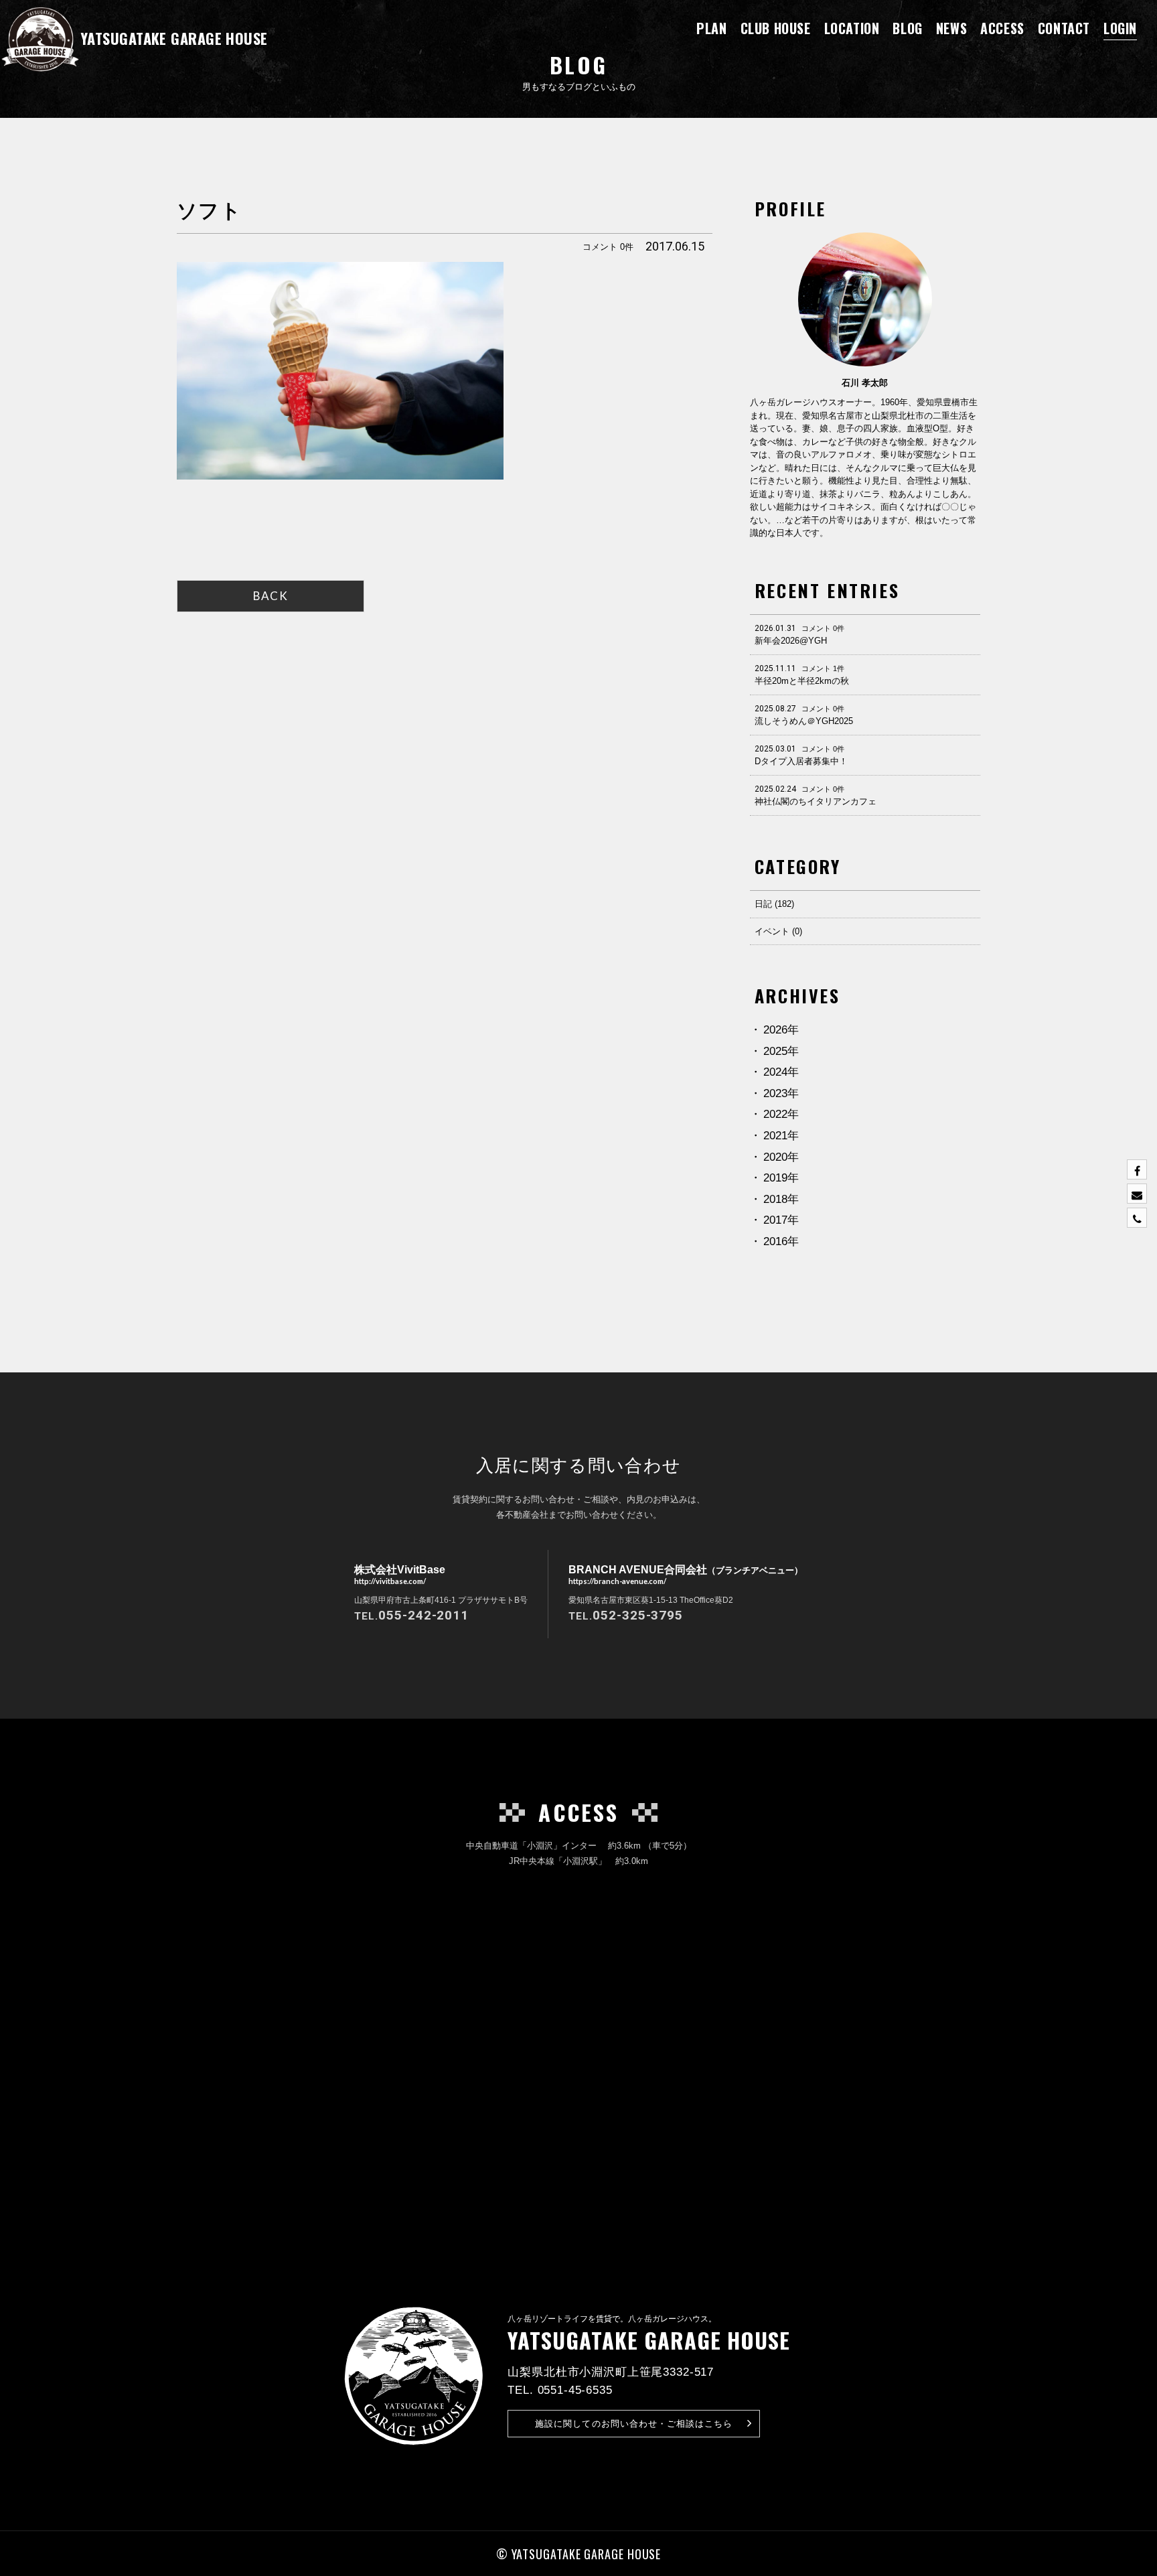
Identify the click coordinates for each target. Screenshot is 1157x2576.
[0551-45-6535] (1137, 1218)
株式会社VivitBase (400, 1574)
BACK (271, 596)
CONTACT (1064, 28)
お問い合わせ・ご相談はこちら (634, 2424)
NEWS (951, 28)
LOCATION (852, 28)
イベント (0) (778, 931)
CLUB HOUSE (776, 28)
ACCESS (1002, 28)
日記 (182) (774, 904)
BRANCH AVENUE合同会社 (686, 1574)
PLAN (711, 28)
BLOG (907, 28)
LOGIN (1120, 28)
